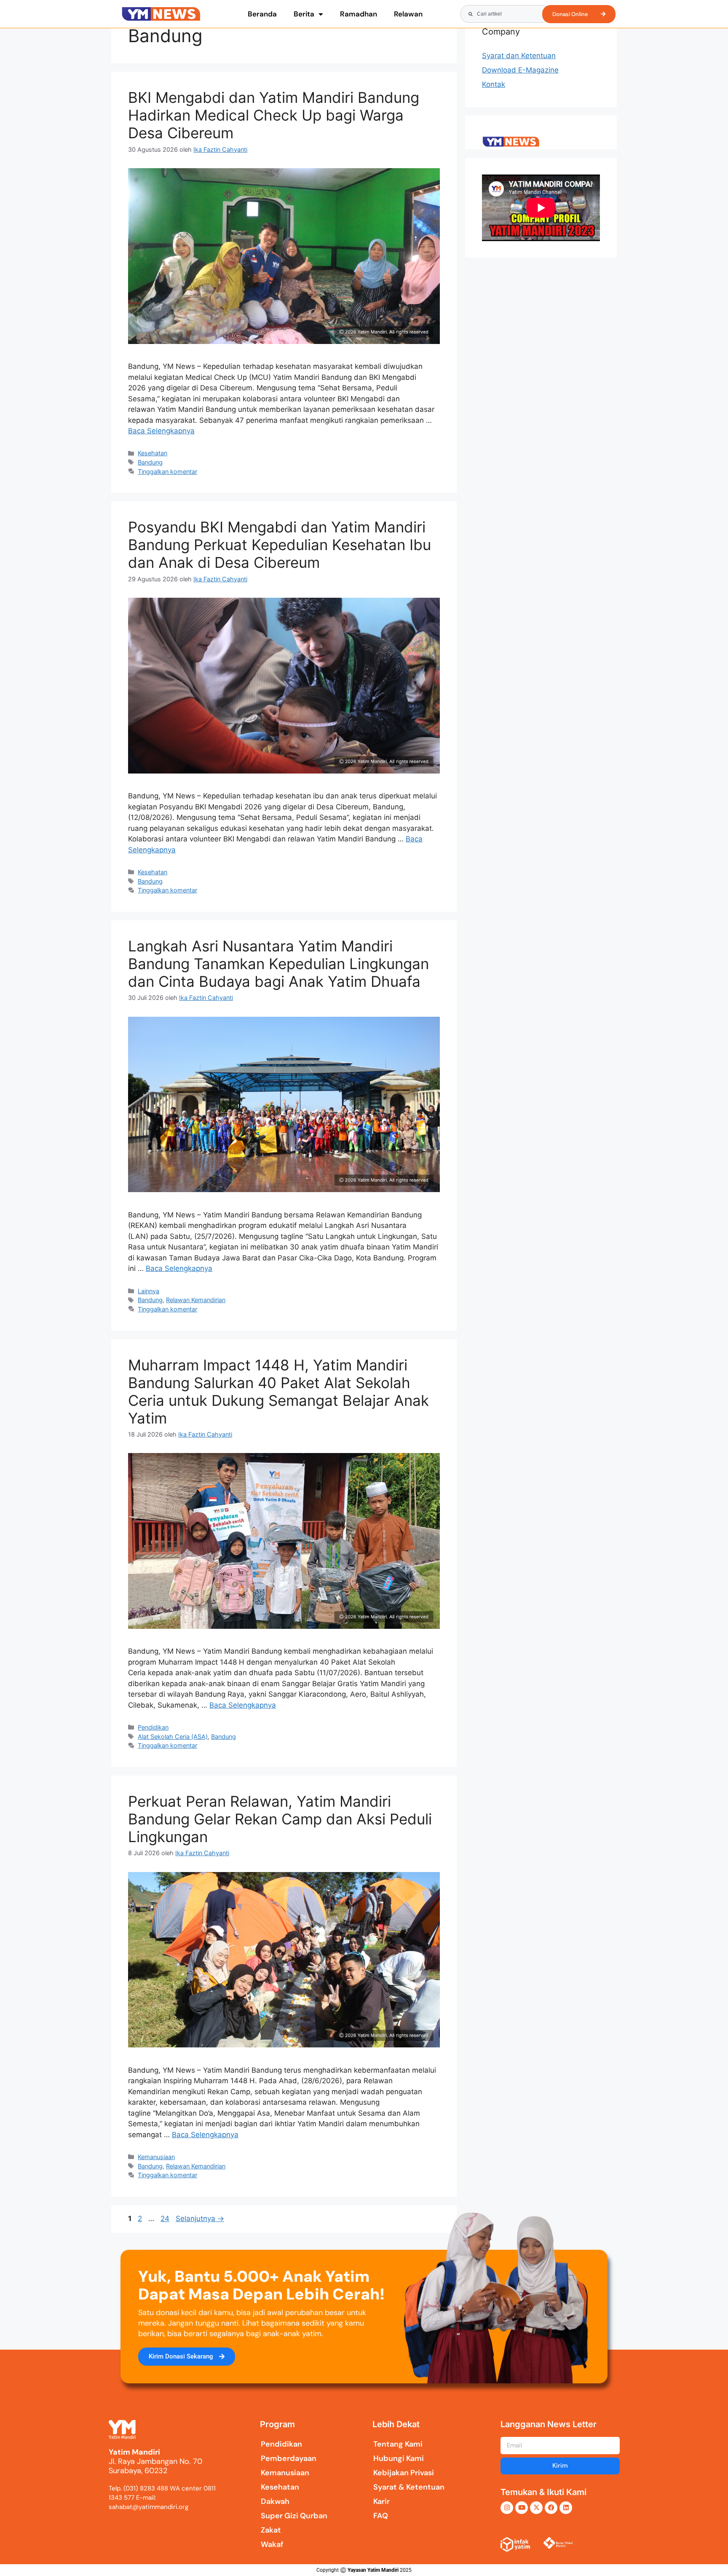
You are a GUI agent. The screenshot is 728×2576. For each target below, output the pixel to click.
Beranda (262, 14)
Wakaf (272, 2544)
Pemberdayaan (289, 2458)
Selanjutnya (200, 2219)
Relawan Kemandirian (196, 1300)
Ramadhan (359, 14)
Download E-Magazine (520, 70)
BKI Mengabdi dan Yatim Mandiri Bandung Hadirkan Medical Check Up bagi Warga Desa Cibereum (274, 115)
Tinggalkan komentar (167, 471)
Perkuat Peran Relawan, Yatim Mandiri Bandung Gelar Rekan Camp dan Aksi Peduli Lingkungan (280, 1819)
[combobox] (505, 14)
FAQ (381, 2516)
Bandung (150, 462)
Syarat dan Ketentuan (519, 56)
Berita (304, 14)
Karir (381, 2501)
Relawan (408, 14)
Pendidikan (153, 1727)
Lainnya (149, 1291)
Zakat (271, 2530)
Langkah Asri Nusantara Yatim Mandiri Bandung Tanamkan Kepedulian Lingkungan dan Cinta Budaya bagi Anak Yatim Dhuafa (278, 964)
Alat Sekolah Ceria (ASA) (173, 1737)
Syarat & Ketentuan (409, 2487)
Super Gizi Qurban (294, 2516)
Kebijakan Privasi (404, 2473)
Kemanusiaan (156, 2157)
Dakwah (275, 2501)
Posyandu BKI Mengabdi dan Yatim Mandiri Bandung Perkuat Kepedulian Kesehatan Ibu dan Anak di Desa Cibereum (280, 545)
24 (166, 2219)
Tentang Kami (398, 2444)
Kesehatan (153, 453)
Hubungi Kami (399, 2458)
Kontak (494, 84)
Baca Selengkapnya (161, 431)
